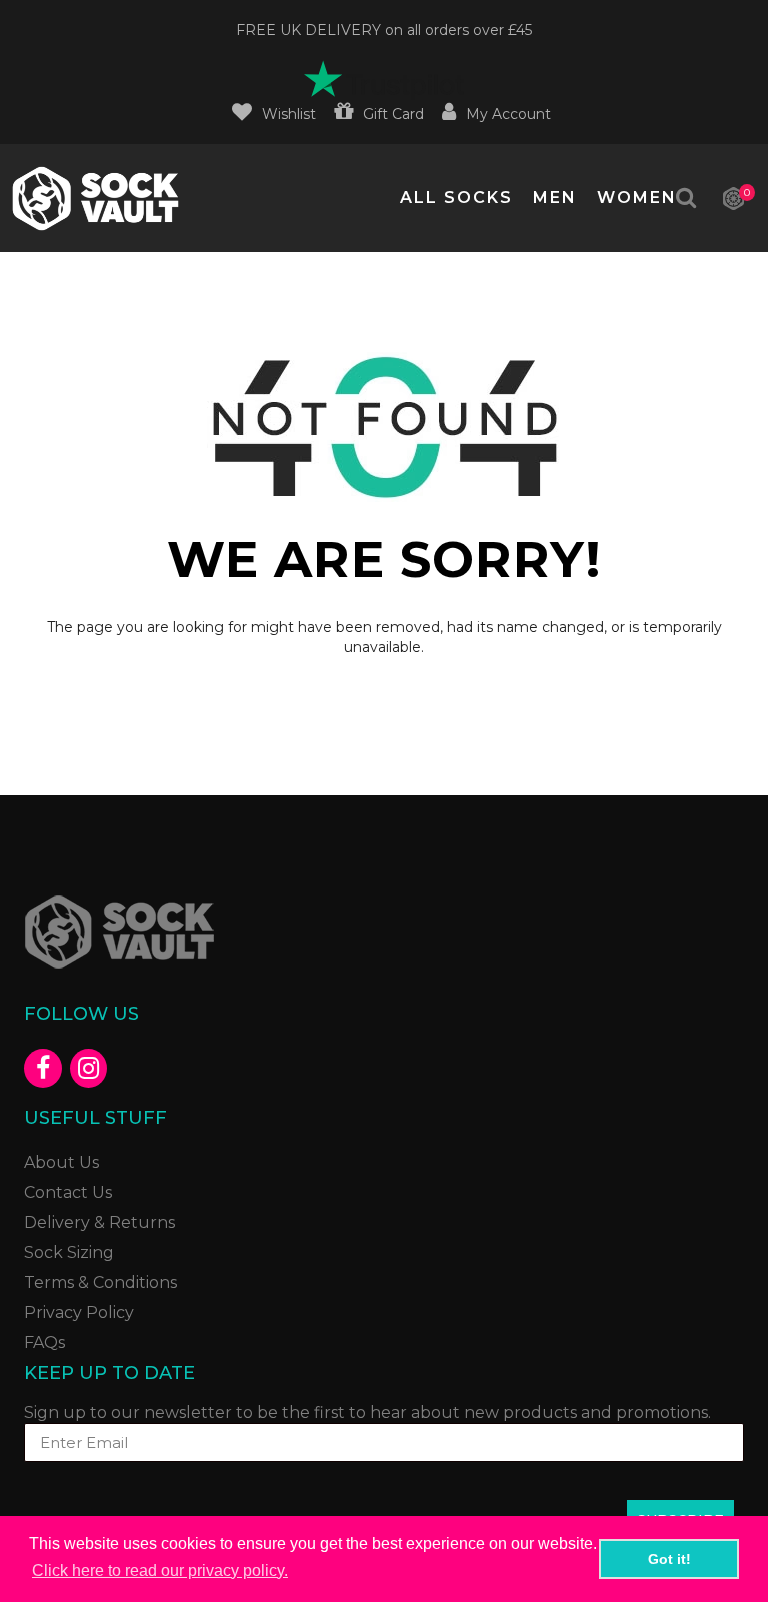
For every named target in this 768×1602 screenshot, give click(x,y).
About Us (61, 1162)
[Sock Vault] (119, 930)
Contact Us (68, 1192)
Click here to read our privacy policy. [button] (160, 1570)
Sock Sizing (69, 1252)
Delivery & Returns (99, 1222)
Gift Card (393, 114)
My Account (508, 114)
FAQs (44, 1342)
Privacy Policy (79, 1312)
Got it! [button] (669, 1559)
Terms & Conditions (100, 1282)
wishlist (289, 114)
